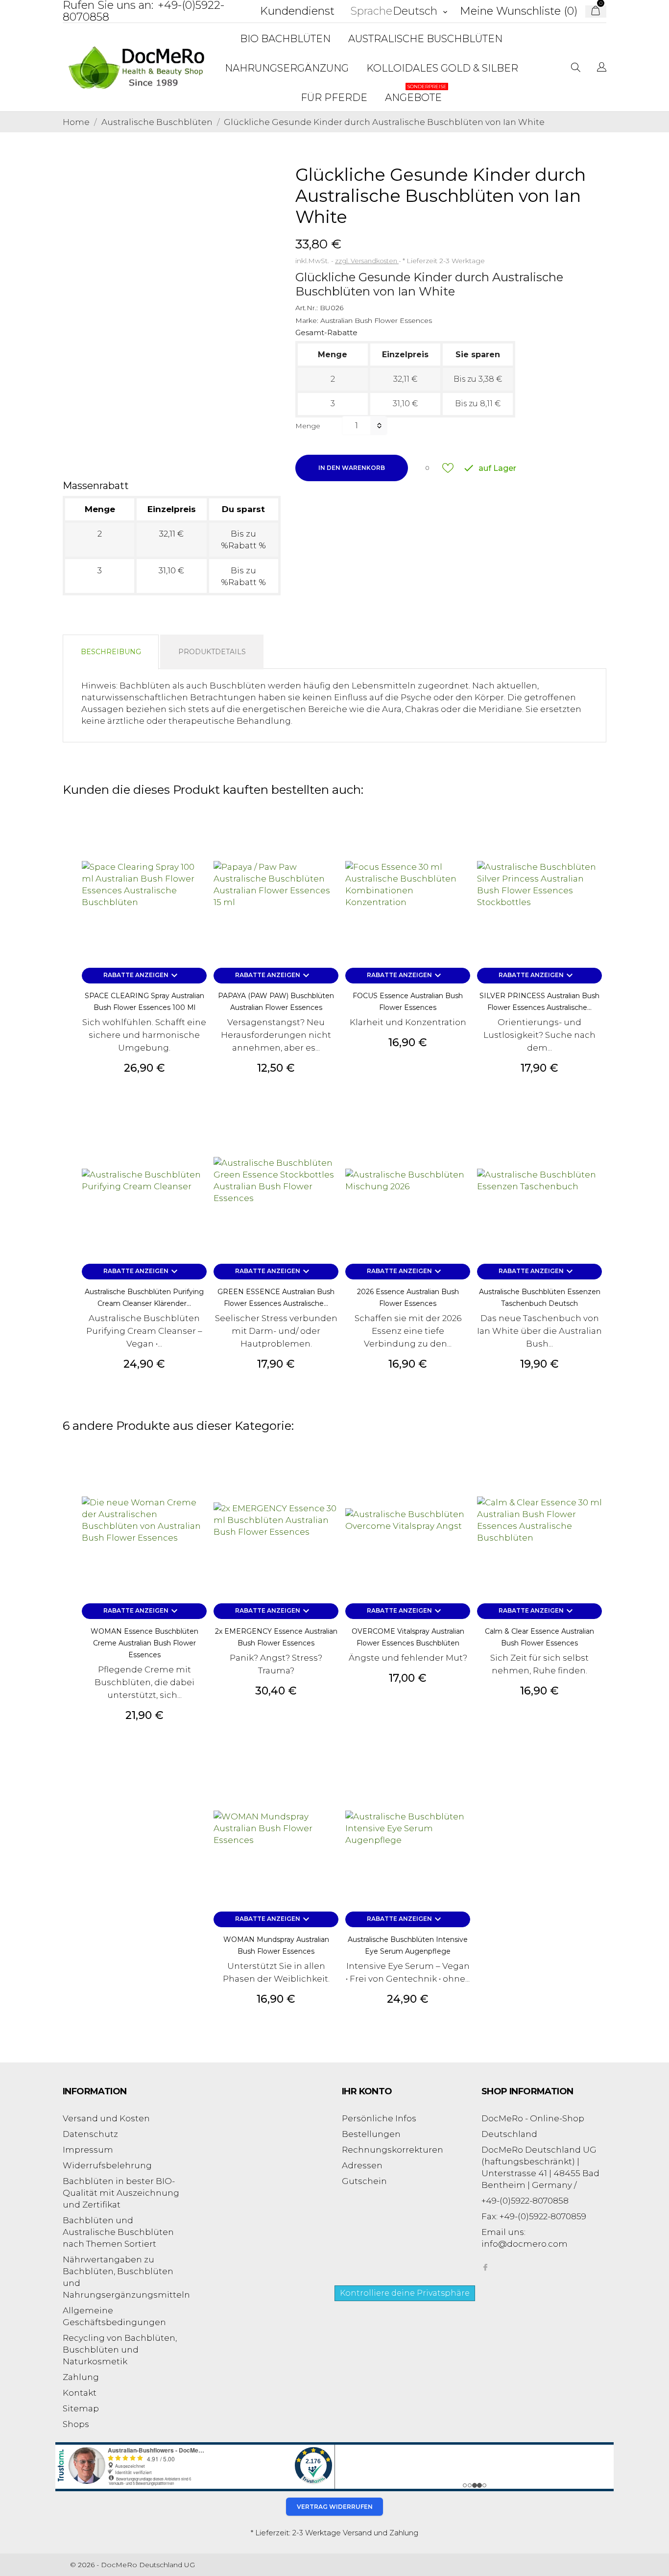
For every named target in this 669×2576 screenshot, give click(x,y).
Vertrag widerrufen (335, 2507)
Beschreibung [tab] (111, 652)
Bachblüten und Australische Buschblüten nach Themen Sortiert (118, 2232)
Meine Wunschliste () (519, 11)
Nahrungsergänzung (287, 68)
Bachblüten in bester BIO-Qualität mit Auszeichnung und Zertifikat (121, 2193)
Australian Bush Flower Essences (376, 320)
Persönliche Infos (379, 2118)
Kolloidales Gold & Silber (442, 68)
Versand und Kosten (106, 2118)
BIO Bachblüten (285, 39)
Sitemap (81, 2408)
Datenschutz (90, 2134)
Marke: (307, 320)
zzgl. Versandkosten (367, 261)
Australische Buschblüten (425, 39)
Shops (76, 2424)
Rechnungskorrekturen (393, 2150)
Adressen (362, 2165)
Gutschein (364, 2181)
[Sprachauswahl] (602, 68)
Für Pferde (334, 98)
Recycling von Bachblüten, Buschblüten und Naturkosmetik (120, 2350)
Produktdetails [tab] (212, 652)
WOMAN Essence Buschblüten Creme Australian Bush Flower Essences (144, 1643)
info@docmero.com (525, 2244)
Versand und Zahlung (381, 2533)
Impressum (88, 2150)
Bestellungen (371, 2134)
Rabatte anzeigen (142, 976)
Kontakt (80, 2393)
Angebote (416, 93)
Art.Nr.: (307, 308)
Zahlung (81, 2377)
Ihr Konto (367, 2091)
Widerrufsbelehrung (107, 2165)
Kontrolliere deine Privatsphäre (405, 2293)
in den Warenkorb (352, 468)
